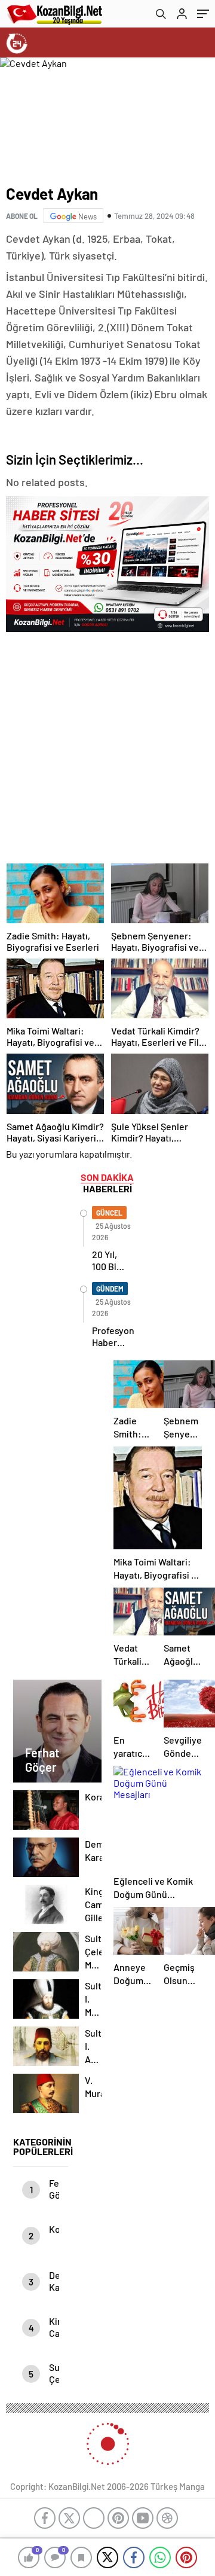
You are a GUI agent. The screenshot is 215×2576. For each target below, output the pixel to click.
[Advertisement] (107, 744)
